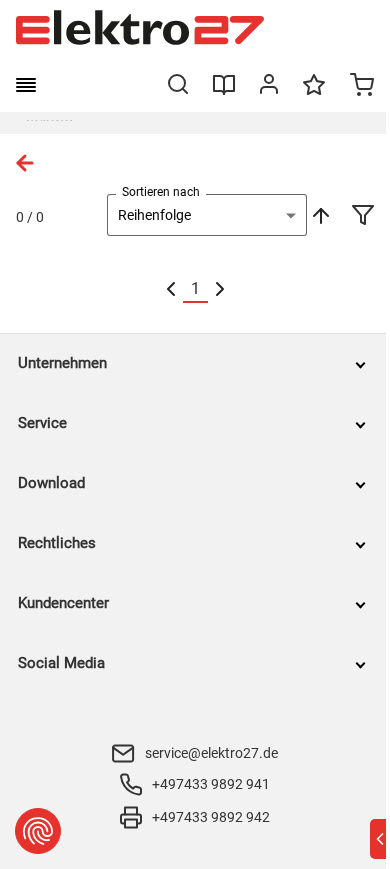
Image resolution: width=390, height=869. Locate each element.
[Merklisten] (314, 94)
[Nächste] (220, 289)
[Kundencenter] (269, 88)
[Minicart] (362, 87)
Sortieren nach (161, 192)
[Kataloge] (224, 92)
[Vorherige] (171, 289)
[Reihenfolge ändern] (319, 215)
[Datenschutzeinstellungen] (38, 831)
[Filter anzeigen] (363, 217)
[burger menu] (26, 85)
